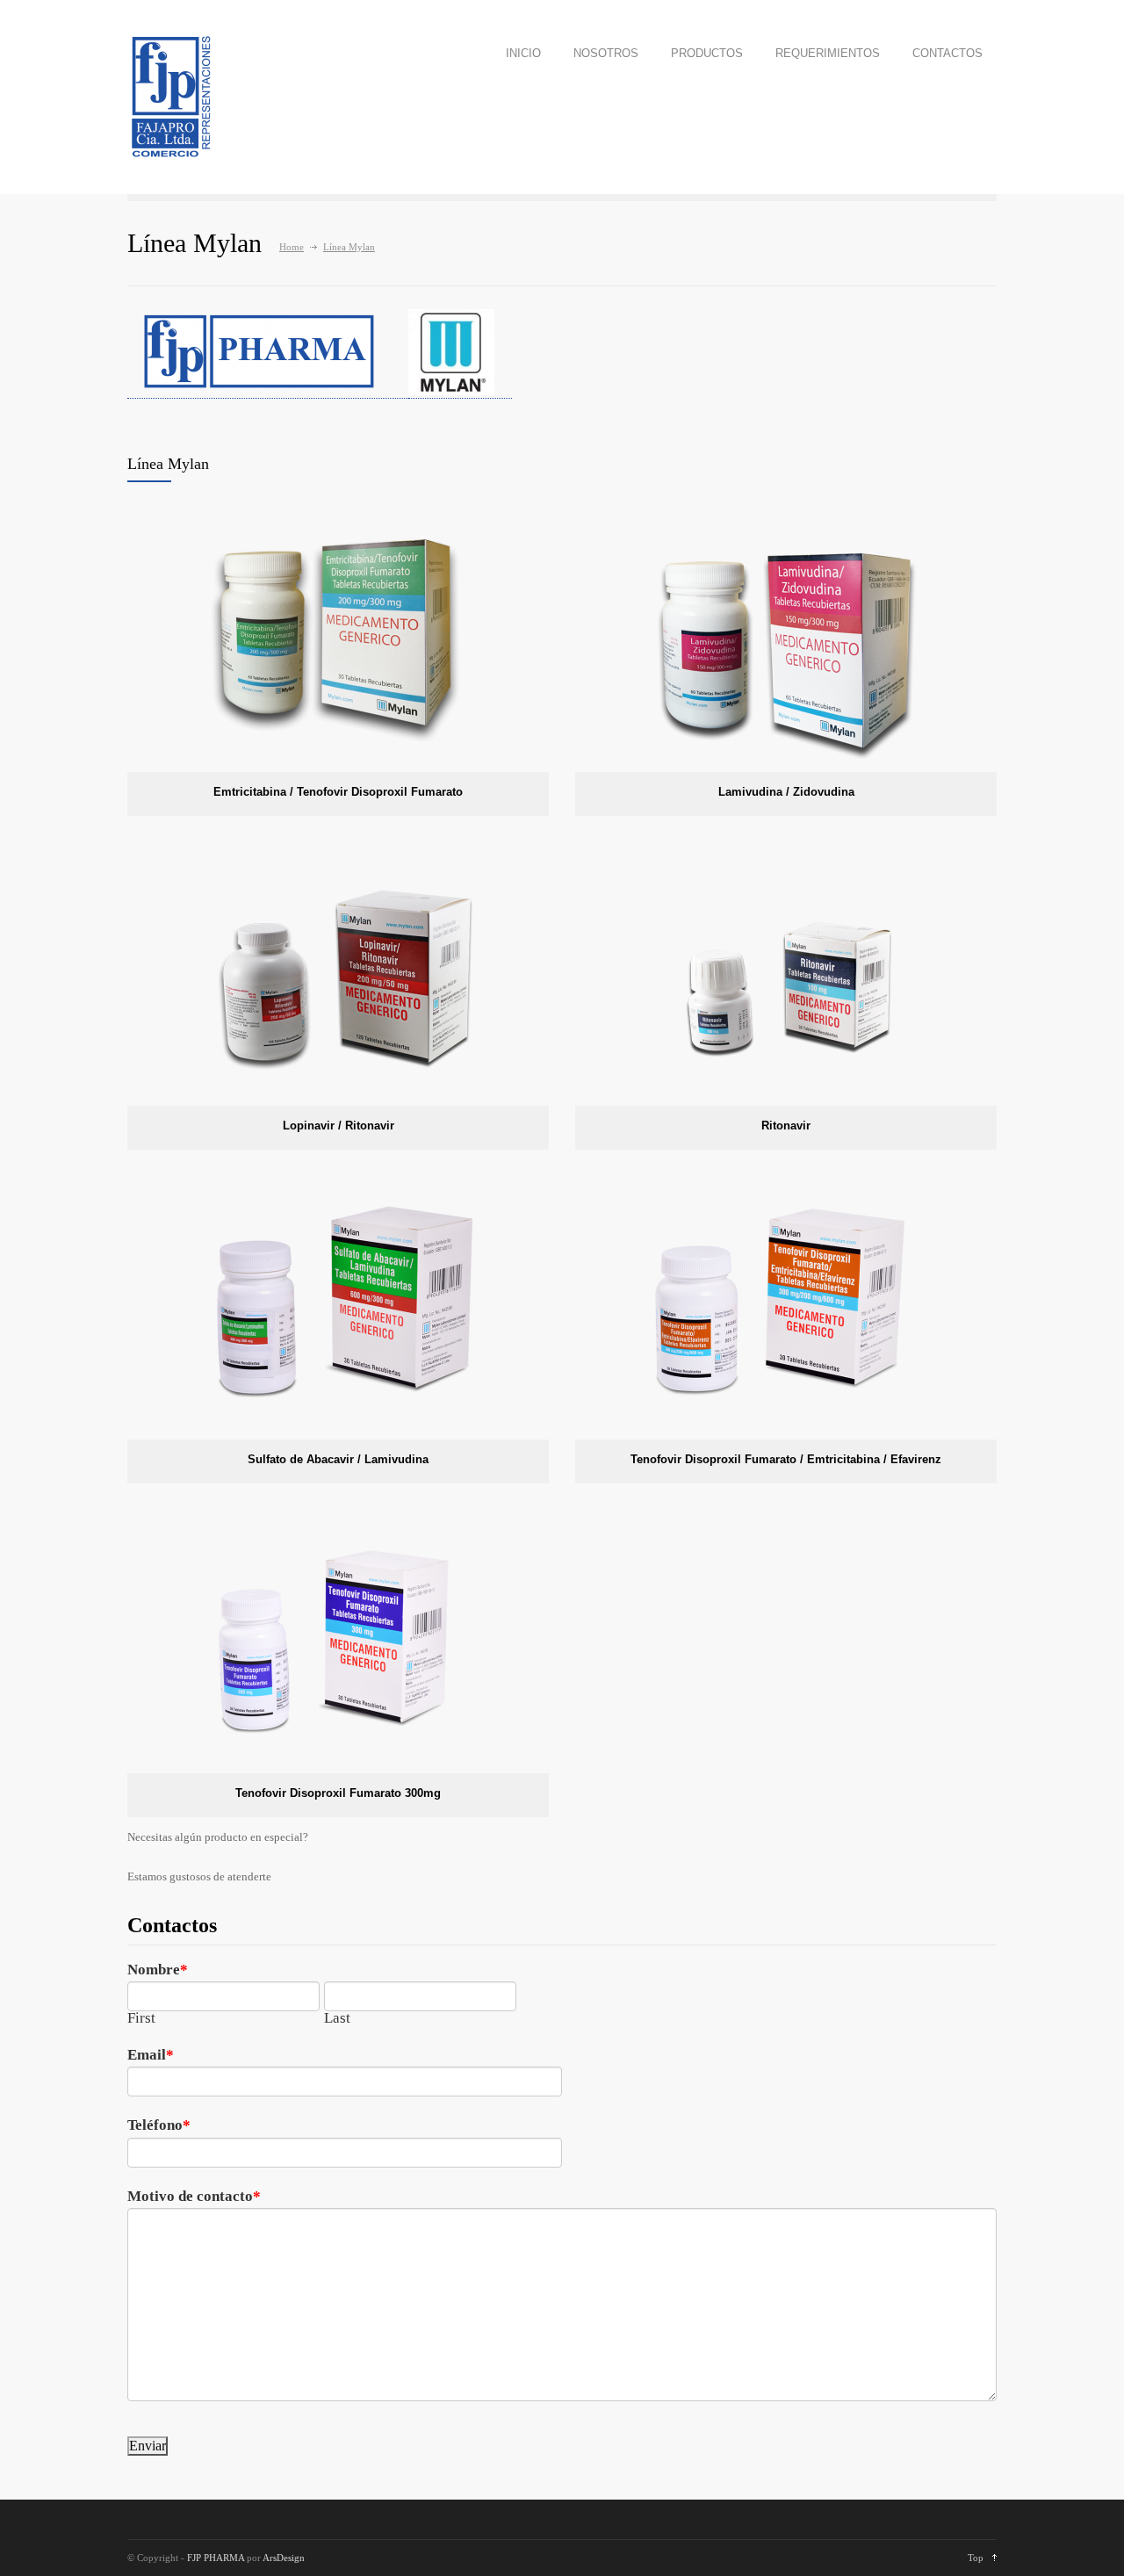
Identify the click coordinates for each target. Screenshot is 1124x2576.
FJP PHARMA (216, 2558)
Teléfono (155, 2126)
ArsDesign (284, 2558)
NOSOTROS (606, 53)
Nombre (154, 1970)
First (141, 2018)
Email (147, 2056)
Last (337, 2018)
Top (976, 2558)
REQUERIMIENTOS (828, 53)
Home (292, 247)
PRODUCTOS (707, 53)
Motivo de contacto (190, 2197)
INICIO (523, 53)
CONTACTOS (947, 53)
